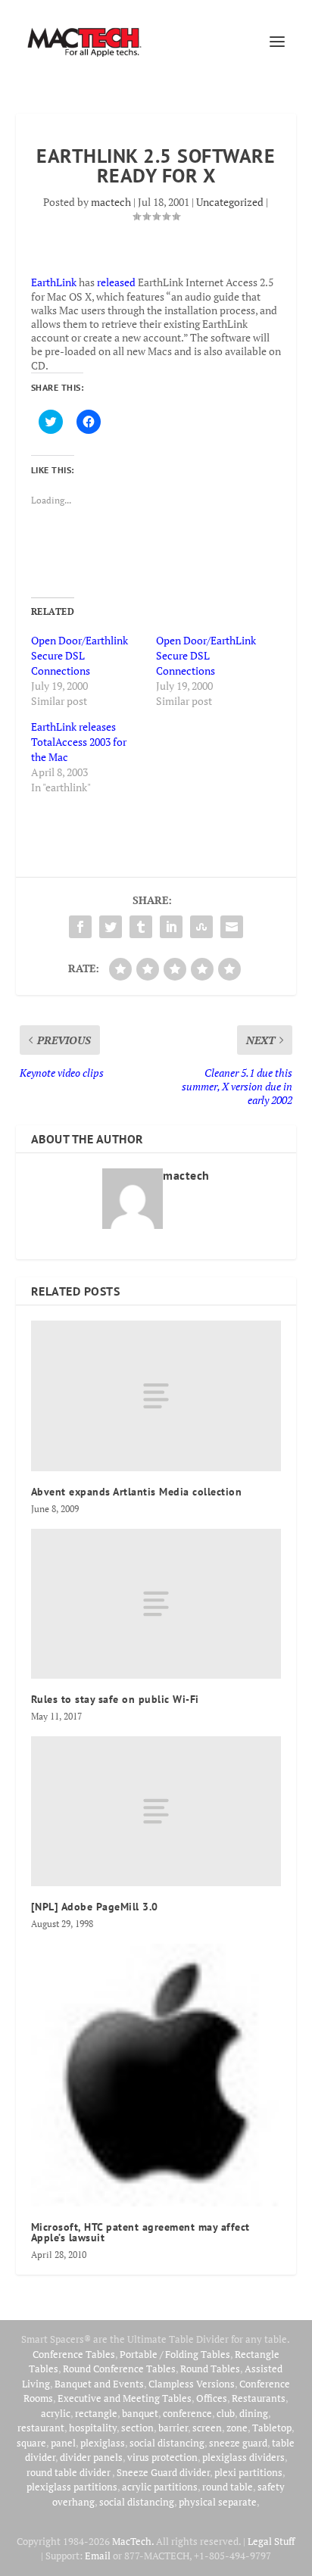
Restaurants (259, 2398)
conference (187, 2413)
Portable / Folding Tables (175, 2354)
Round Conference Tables (119, 2369)
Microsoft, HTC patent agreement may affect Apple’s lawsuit (140, 2232)
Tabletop (272, 2428)
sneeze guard (238, 2443)
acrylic (56, 2413)
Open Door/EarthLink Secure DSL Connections (206, 655)
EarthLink (54, 282)
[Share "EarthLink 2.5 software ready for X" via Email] (232, 927)
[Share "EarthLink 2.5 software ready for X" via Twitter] (111, 927)
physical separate (218, 2502)
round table (228, 2487)
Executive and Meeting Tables (125, 2398)
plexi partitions (248, 2472)
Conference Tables (74, 2354)
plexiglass (103, 2443)
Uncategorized (230, 202)
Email (98, 2556)
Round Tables (210, 2369)
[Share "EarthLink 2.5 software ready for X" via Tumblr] (141, 927)
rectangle (96, 2413)
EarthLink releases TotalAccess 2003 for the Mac (79, 742)
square (31, 2443)
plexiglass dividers (243, 2457)
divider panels (91, 2457)
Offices (212, 2398)
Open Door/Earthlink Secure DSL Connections (80, 655)
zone (237, 2428)
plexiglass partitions (72, 2487)
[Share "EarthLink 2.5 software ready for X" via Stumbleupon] (201, 927)
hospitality (93, 2428)
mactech (111, 202)
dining (254, 2413)
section (137, 2428)
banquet (140, 2413)
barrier (173, 2428)
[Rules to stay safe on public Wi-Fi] (156, 1604)
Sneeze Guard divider (163, 2472)
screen (207, 2428)
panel (63, 2443)
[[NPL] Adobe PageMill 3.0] (156, 1811)
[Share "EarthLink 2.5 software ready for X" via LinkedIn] (171, 927)
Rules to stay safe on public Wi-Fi (115, 1699)
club (226, 2413)
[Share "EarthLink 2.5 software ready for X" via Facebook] (80, 927)
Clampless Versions (192, 2384)
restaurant (41, 2428)
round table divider (69, 2472)
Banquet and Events (99, 2384)
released (116, 282)
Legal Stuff (271, 2541)
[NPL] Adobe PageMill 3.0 (95, 1907)
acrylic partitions (160, 2487)
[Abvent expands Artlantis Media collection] (156, 1396)
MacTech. (133, 2541)
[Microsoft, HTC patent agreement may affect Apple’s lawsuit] (156, 2075)
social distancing (167, 2443)
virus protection (162, 2457)
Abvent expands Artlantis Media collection (137, 1492)
